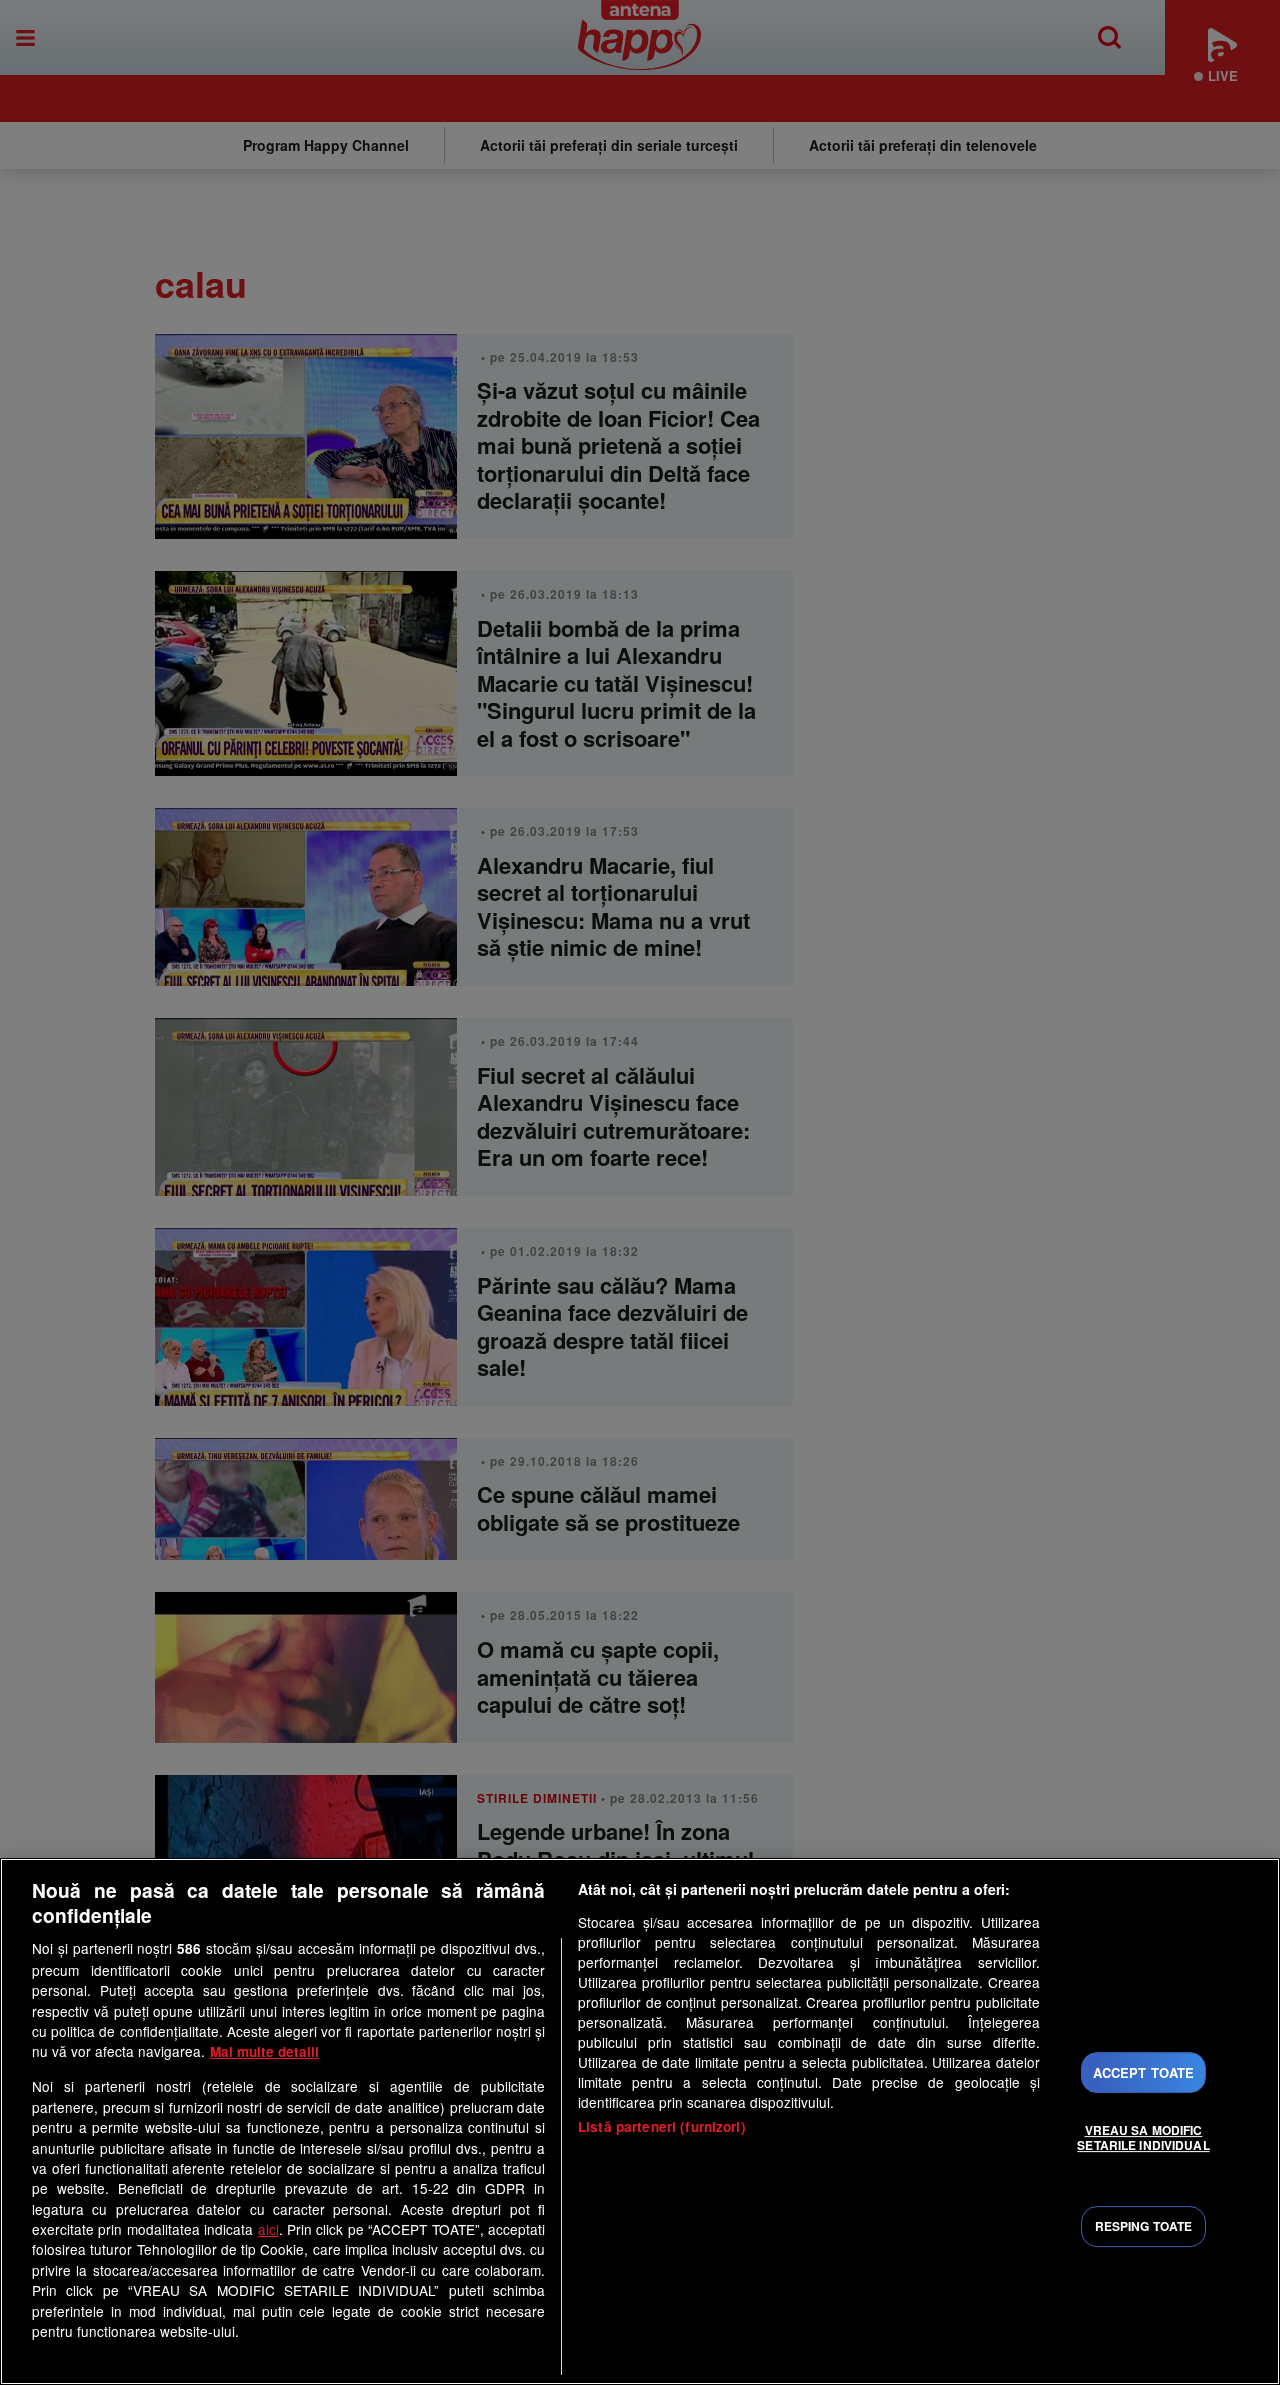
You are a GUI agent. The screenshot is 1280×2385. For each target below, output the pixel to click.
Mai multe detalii (264, 2051)
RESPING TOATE (1144, 2226)
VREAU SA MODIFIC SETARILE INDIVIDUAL (1143, 2137)
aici (268, 2229)
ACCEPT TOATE (1144, 2072)
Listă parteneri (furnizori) (662, 2126)
